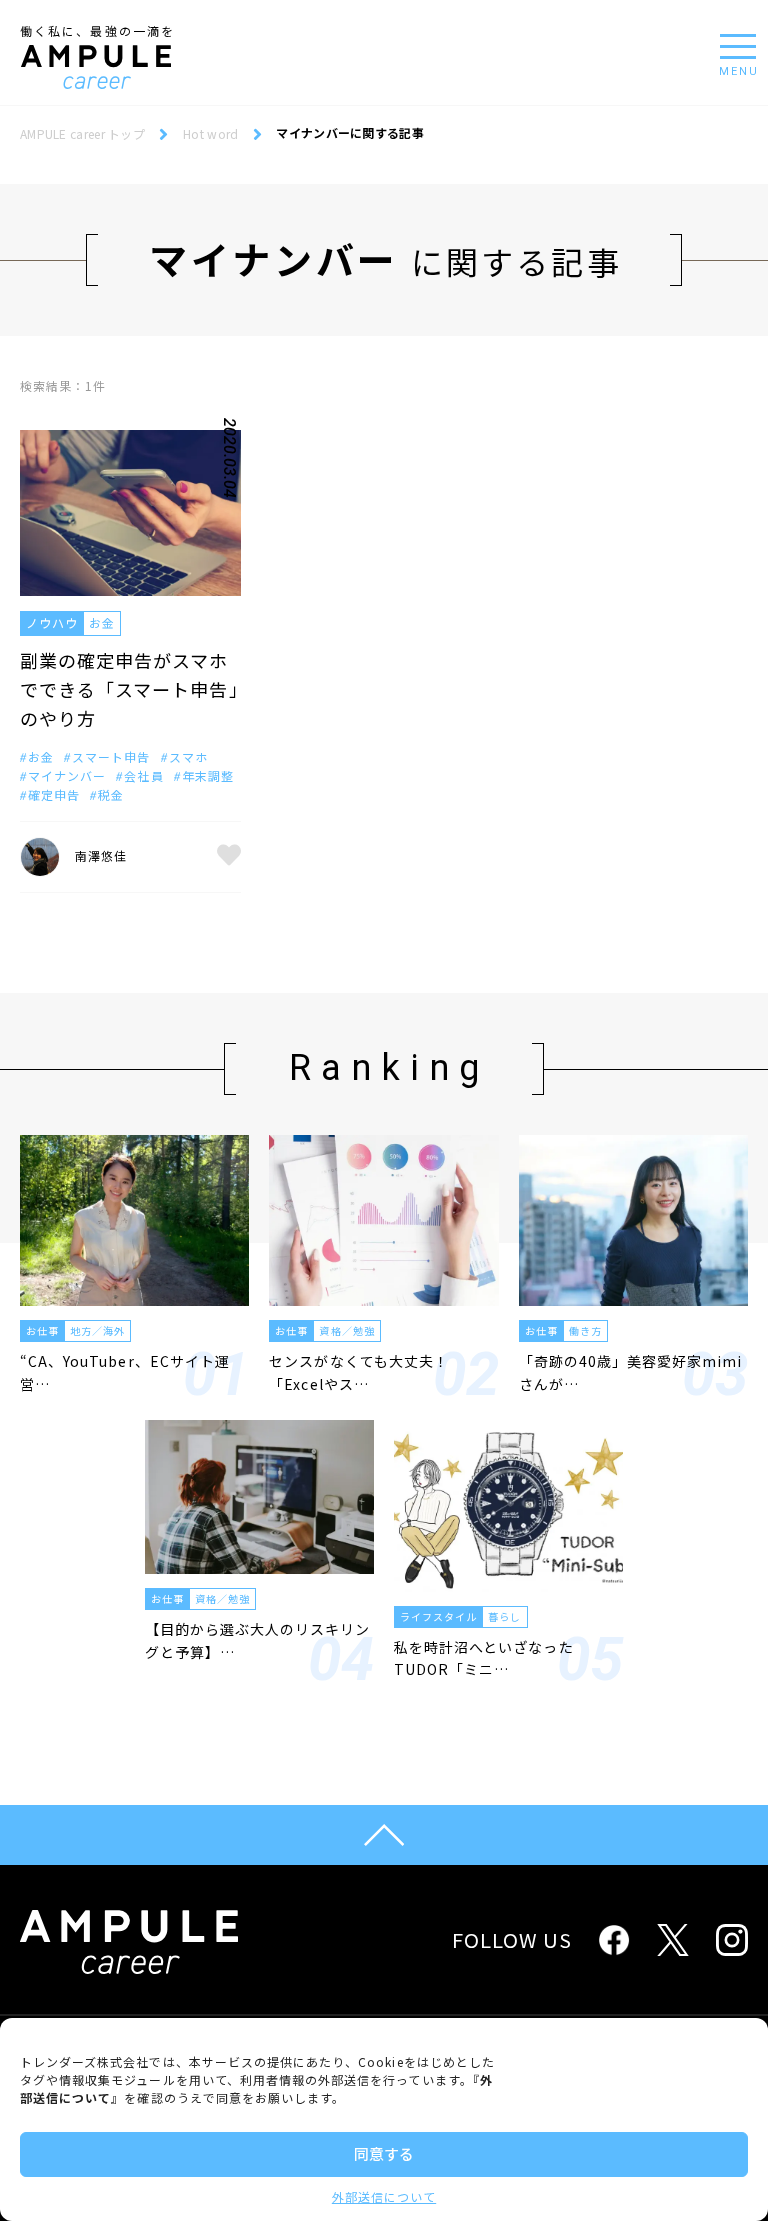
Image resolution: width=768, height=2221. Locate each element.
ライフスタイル (438, 1616)
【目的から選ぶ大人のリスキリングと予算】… (258, 1640)
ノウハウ (52, 622)
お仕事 (42, 1330)
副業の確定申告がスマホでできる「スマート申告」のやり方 (129, 689)
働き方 (585, 1330)
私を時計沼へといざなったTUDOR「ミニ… (484, 1658)
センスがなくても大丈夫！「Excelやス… (359, 1372)
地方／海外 (97, 1330)
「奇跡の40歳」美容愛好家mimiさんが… (631, 1372)
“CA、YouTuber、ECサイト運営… (125, 1372)
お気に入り (229, 857)
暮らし (504, 1616)
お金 (102, 622)
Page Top (384, 1835)
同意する (384, 2153)
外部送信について (384, 2196)
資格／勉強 (346, 1330)
